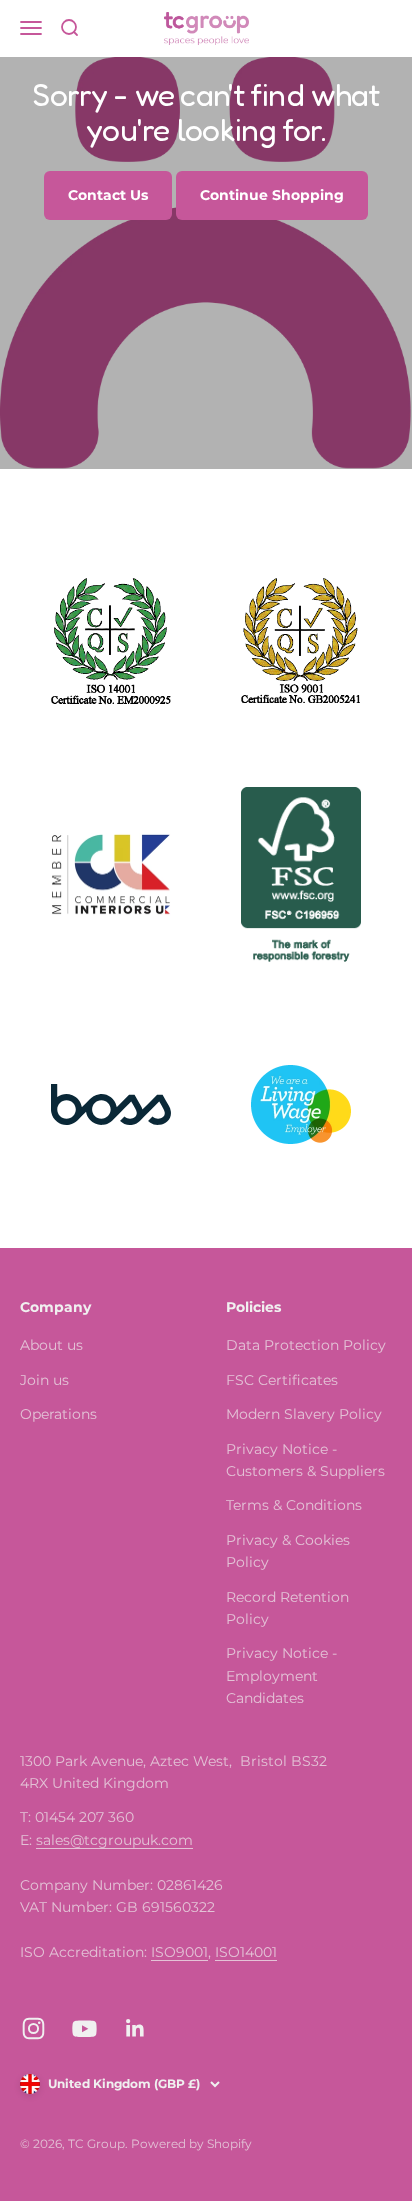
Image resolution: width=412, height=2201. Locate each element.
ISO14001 (246, 1952)
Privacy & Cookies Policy (288, 1551)
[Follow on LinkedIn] (135, 2028)
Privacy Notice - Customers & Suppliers (305, 1460)
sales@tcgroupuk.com (114, 1840)
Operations (58, 1414)
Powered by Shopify (191, 2143)
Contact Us (108, 195)
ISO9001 (179, 1952)
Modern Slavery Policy (304, 1414)
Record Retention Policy (287, 1608)
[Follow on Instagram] (33, 2028)
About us (51, 1345)
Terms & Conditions (294, 1505)
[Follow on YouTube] (84, 2028)
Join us (44, 1380)
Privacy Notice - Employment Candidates (281, 1675)
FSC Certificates (282, 1380)
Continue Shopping (272, 195)
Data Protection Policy (306, 1345)
